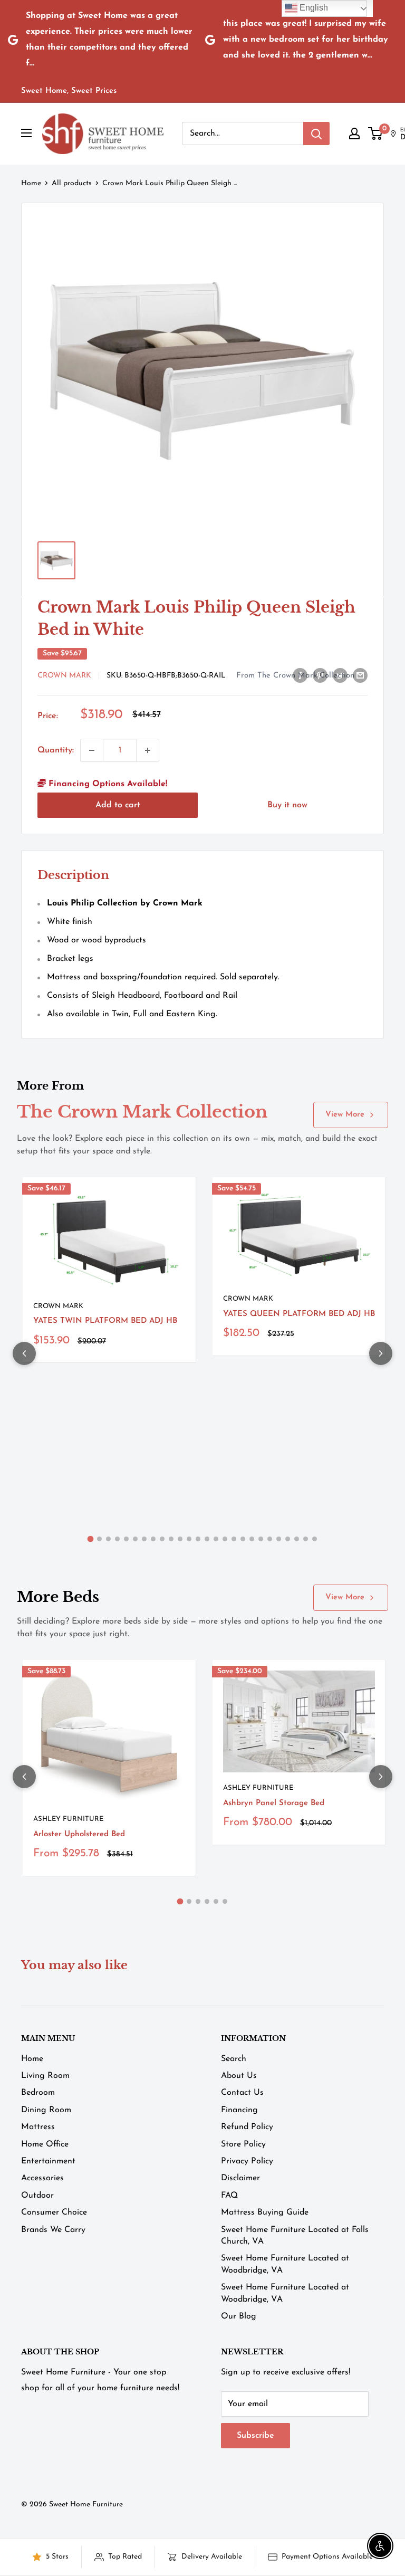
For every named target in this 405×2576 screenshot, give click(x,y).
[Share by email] (360, 675)
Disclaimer (240, 2178)
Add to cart (118, 805)
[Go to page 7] (144, 1539)
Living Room (45, 2076)
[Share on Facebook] (300, 675)
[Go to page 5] (126, 1539)
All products (72, 183)
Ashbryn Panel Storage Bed (274, 1803)
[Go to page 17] (234, 1539)
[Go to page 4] (117, 1539)
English (313, 8)
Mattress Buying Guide (265, 2212)
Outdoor (37, 2196)
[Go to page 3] (108, 1539)
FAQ (229, 2196)
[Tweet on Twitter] (340, 675)
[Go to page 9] (162, 1539)
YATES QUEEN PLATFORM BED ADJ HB (299, 1314)
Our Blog (239, 2316)
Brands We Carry (53, 2230)
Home (31, 183)
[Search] (316, 133)
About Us (239, 2076)
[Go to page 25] (306, 1539)
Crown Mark (64, 676)
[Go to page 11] (180, 1539)
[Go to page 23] (288, 1539)
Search (234, 2059)
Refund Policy (247, 2127)
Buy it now (287, 805)
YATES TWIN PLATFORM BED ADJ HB (105, 1321)
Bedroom (38, 2093)
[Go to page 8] (153, 1539)
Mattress (38, 2127)
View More (345, 1115)
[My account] (354, 133)
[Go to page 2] (99, 1539)
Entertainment (48, 2161)
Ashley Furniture (68, 1819)
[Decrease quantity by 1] (92, 750)
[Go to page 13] (198, 1539)
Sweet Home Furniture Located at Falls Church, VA (295, 2236)
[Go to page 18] (243, 1539)
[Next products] (381, 1353)
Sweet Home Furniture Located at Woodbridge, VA (285, 2264)
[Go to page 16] (225, 1539)
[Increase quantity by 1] (148, 750)
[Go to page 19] (252, 1539)
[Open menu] (26, 133)
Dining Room (46, 2110)
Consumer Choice (54, 2212)
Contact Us (242, 2093)
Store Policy (243, 2144)
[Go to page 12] (189, 1539)
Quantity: (56, 750)
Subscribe (255, 2436)
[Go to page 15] (216, 1539)
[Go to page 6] (135, 1539)
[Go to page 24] (297, 1539)
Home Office (45, 2144)
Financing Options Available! (107, 784)
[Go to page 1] (91, 1539)
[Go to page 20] (261, 1539)
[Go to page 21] (270, 1539)
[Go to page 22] (279, 1539)
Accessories (42, 2178)
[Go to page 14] (207, 1539)
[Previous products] (24, 1353)
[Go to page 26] (315, 1539)
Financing (239, 2110)
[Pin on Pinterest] (320, 675)
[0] (376, 133)
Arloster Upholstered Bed (79, 1834)
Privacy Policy (247, 2161)
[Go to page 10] (171, 1539)
